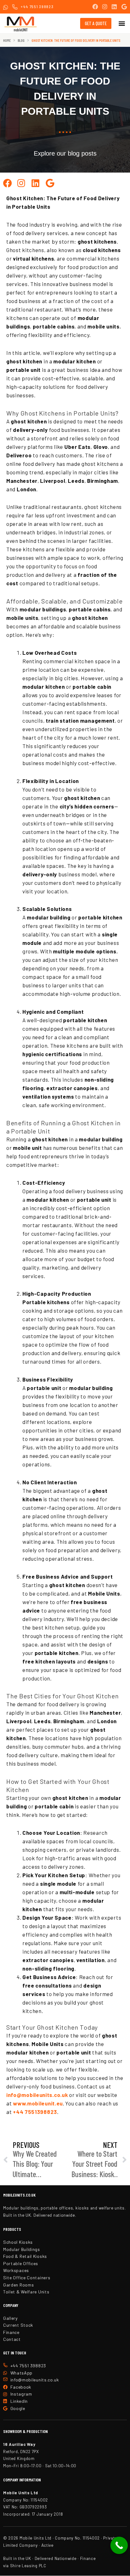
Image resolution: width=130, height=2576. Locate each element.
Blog (21, 40)
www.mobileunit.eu (38, 2103)
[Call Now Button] (119, 2545)
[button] (122, 23)
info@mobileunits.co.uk (37, 2095)
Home (7, 40)
